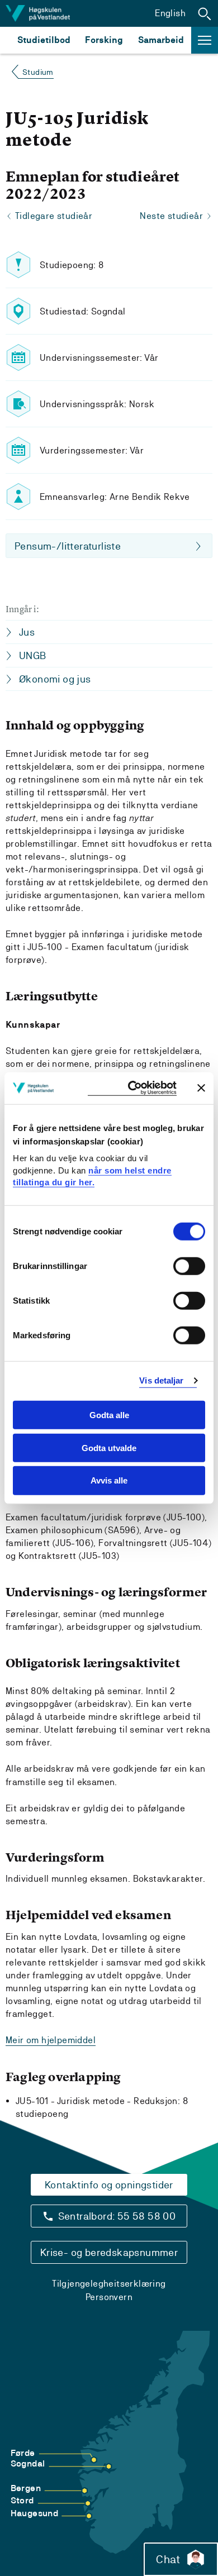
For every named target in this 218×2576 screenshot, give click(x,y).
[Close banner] (201, 1088)
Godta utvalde (109, 1447)
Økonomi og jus (55, 679)
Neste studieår (171, 216)
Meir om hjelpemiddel (51, 2040)
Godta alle (109, 1415)
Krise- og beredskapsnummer (109, 2252)
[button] (205, 13)
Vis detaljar (161, 1380)
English (170, 13)
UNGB (33, 655)
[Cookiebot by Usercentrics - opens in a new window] (132, 1088)
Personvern (109, 2297)
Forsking (104, 40)
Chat (168, 2559)
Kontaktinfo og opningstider (109, 2185)
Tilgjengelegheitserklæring (109, 2284)
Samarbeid (161, 40)
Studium (38, 72)
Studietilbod (44, 40)
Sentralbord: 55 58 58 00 (117, 2216)
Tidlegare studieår (54, 216)
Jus (27, 632)
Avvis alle (109, 1480)
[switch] (189, 1266)
